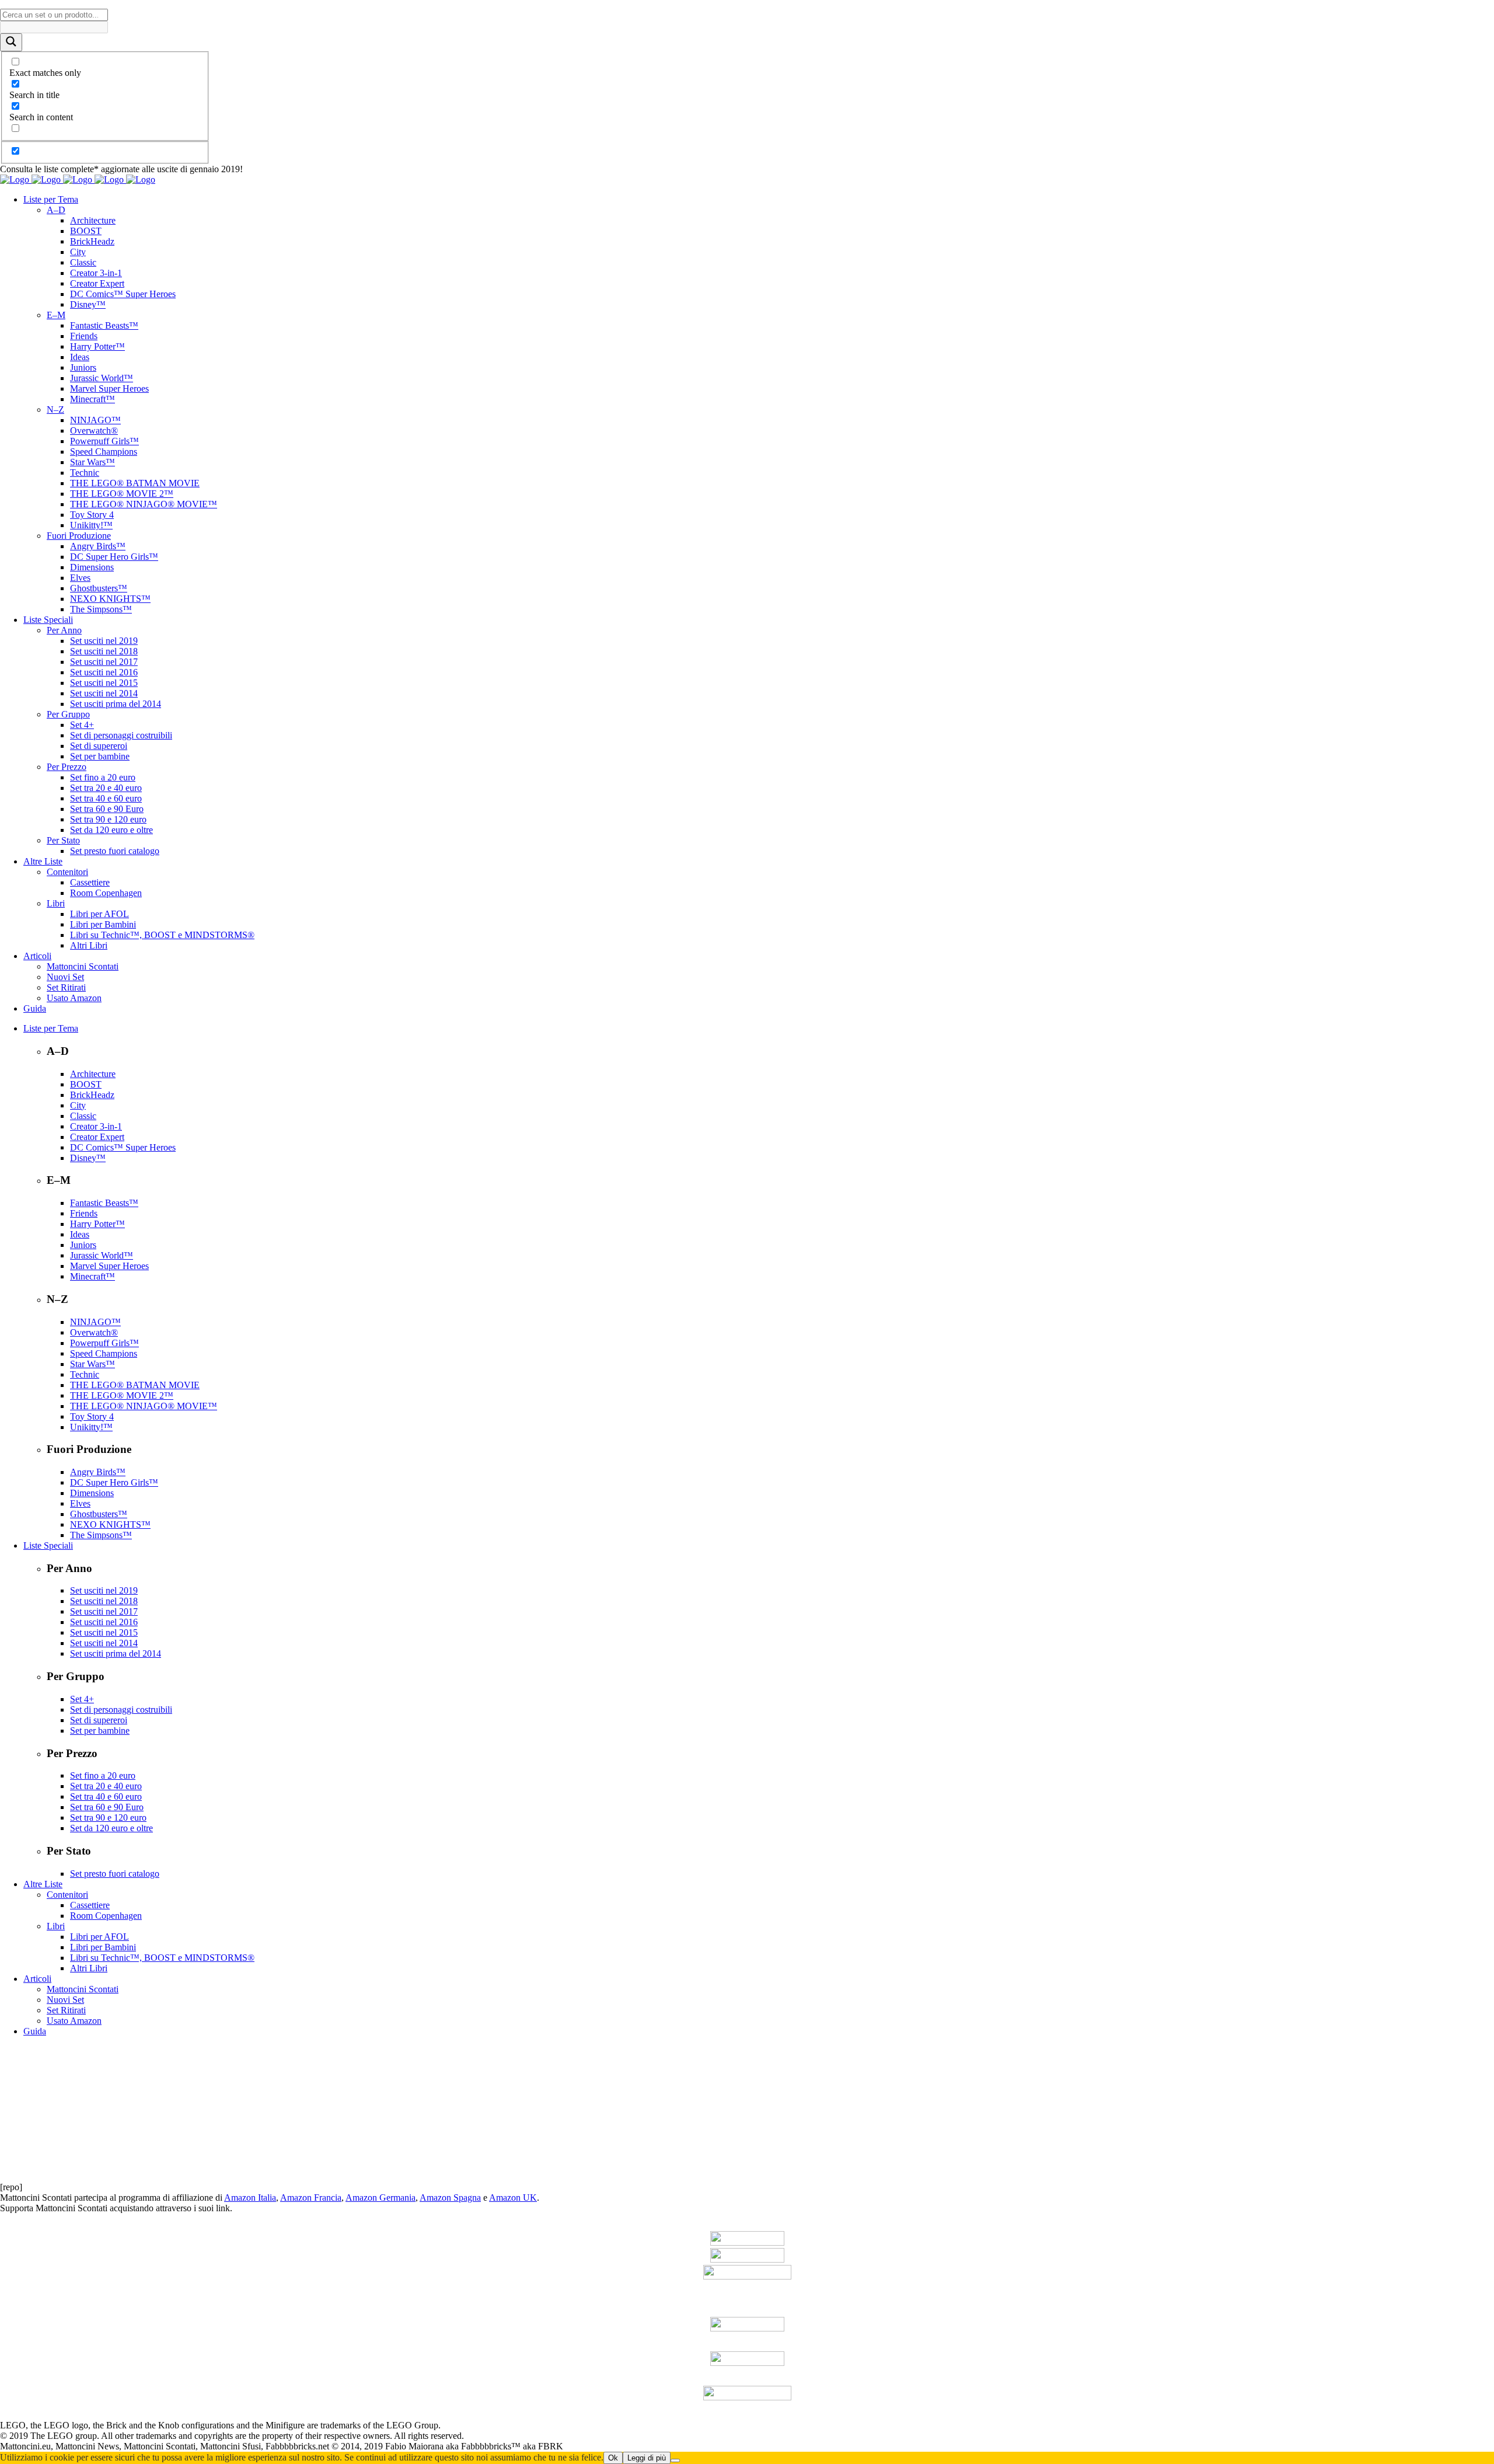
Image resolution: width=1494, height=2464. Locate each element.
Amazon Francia (311, 2198)
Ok (613, 2458)
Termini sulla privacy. (506, 2436)
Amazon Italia (250, 2198)
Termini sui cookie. (583, 2436)
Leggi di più (647, 2458)
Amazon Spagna (450, 2198)
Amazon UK (513, 2198)
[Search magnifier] (11, 42)
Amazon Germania (381, 2198)
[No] (675, 2460)
